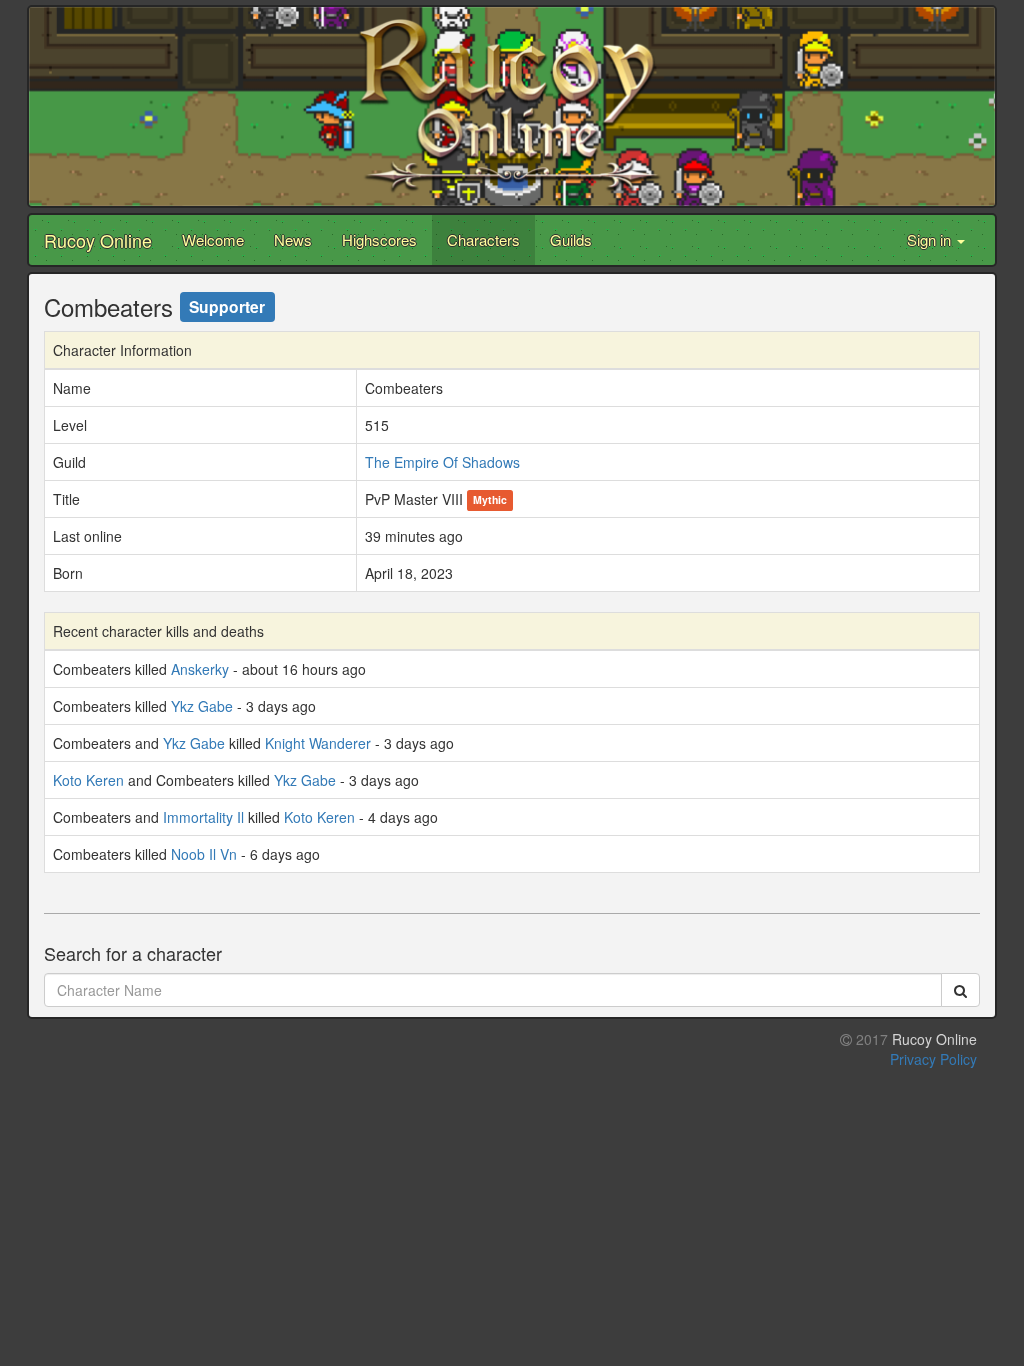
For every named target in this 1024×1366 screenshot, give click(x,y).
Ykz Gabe (202, 706)
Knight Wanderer (318, 743)
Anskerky (200, 669)
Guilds (571, 239)
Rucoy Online (98, 240)
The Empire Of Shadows (442, 462)
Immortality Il (203, 817)
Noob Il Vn (204, 854)
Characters (483, 239)
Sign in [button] (931, 239)
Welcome (213, 239)
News (293, 239)
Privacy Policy (933, 1059)
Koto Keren (88, 780)
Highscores (379, 239)
